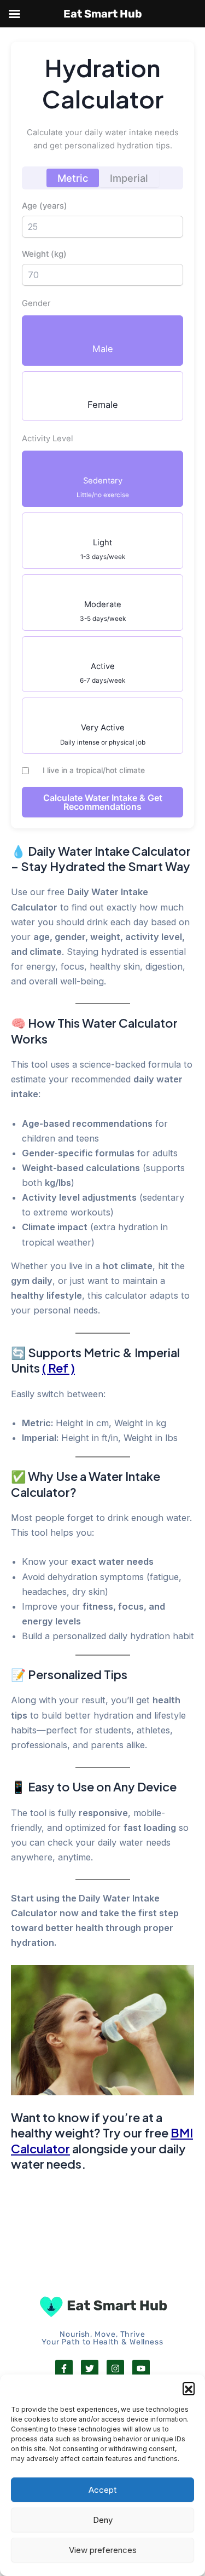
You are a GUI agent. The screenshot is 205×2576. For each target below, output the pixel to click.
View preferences (103, 2550)
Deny (103, 2520)
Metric (73, 178)
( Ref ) (58, 1368)
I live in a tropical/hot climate (93, 770)
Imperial (129, 178)
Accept (102, 2490)
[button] (189, 2388)
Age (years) (45, 206)
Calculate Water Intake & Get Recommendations (103, 802)
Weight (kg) (44, 254)
